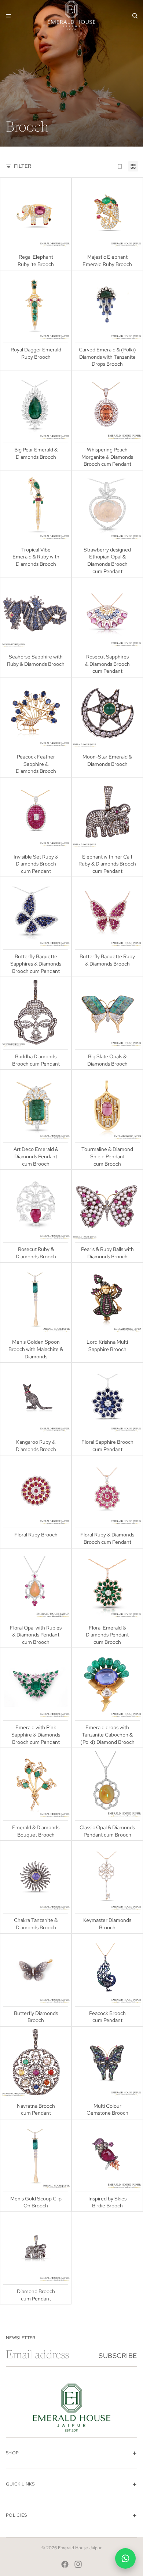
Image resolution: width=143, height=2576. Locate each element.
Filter (23, 166)
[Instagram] (78, 2564)
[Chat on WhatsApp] (125, 2558)
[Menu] (8, 16)
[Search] (135, 16)
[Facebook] (65, 2564)
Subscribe (118, 2356)
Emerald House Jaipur (80, 2548)
